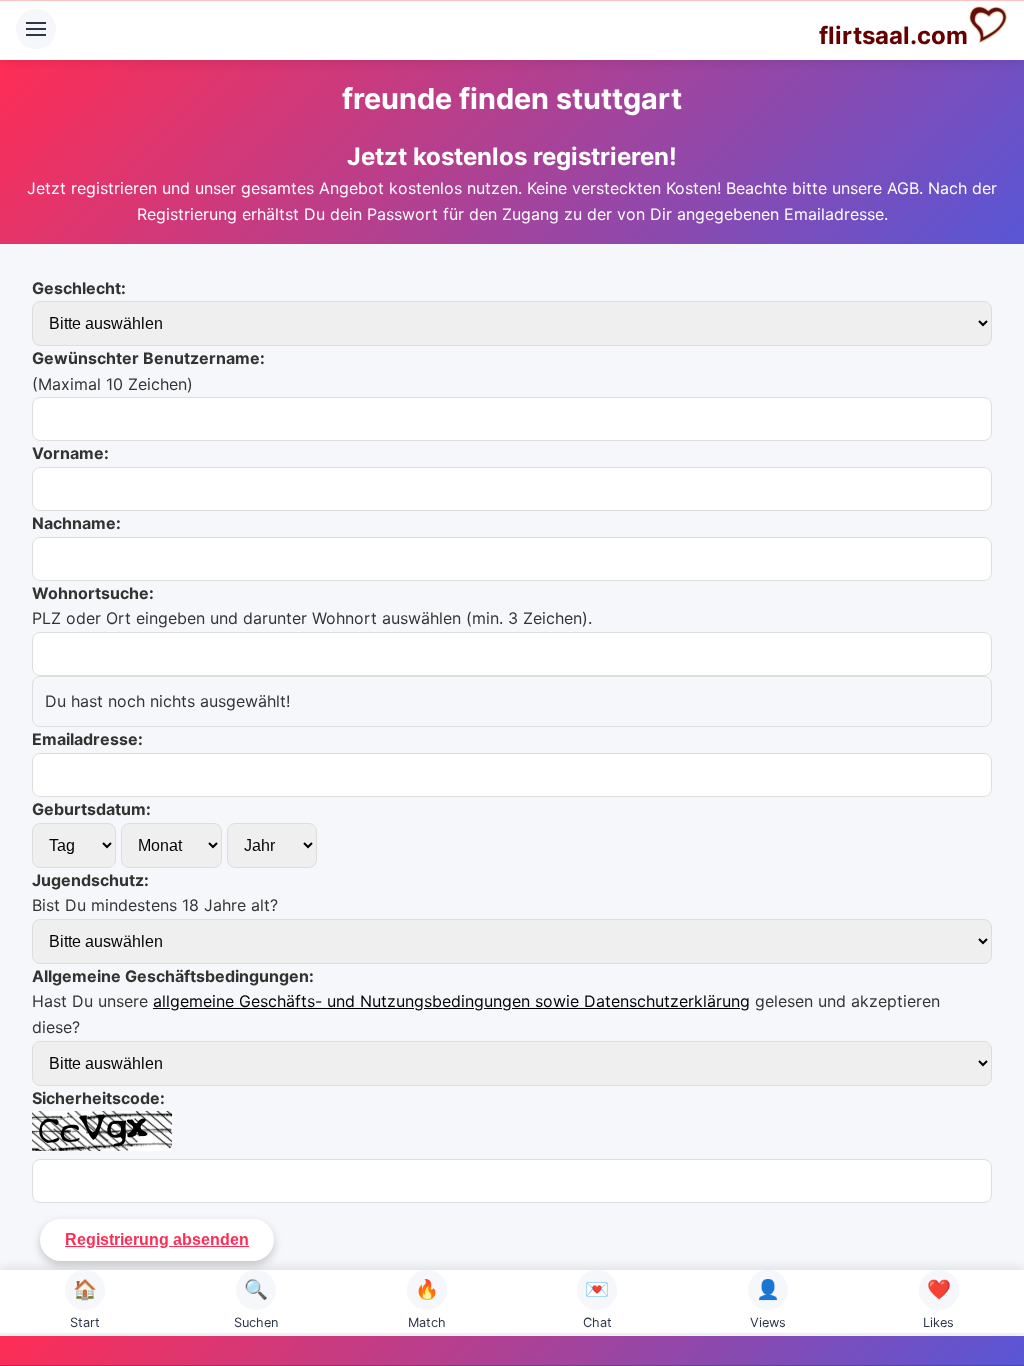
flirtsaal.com (893, 35)
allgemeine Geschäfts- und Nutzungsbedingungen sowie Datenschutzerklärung (451, 1001)
